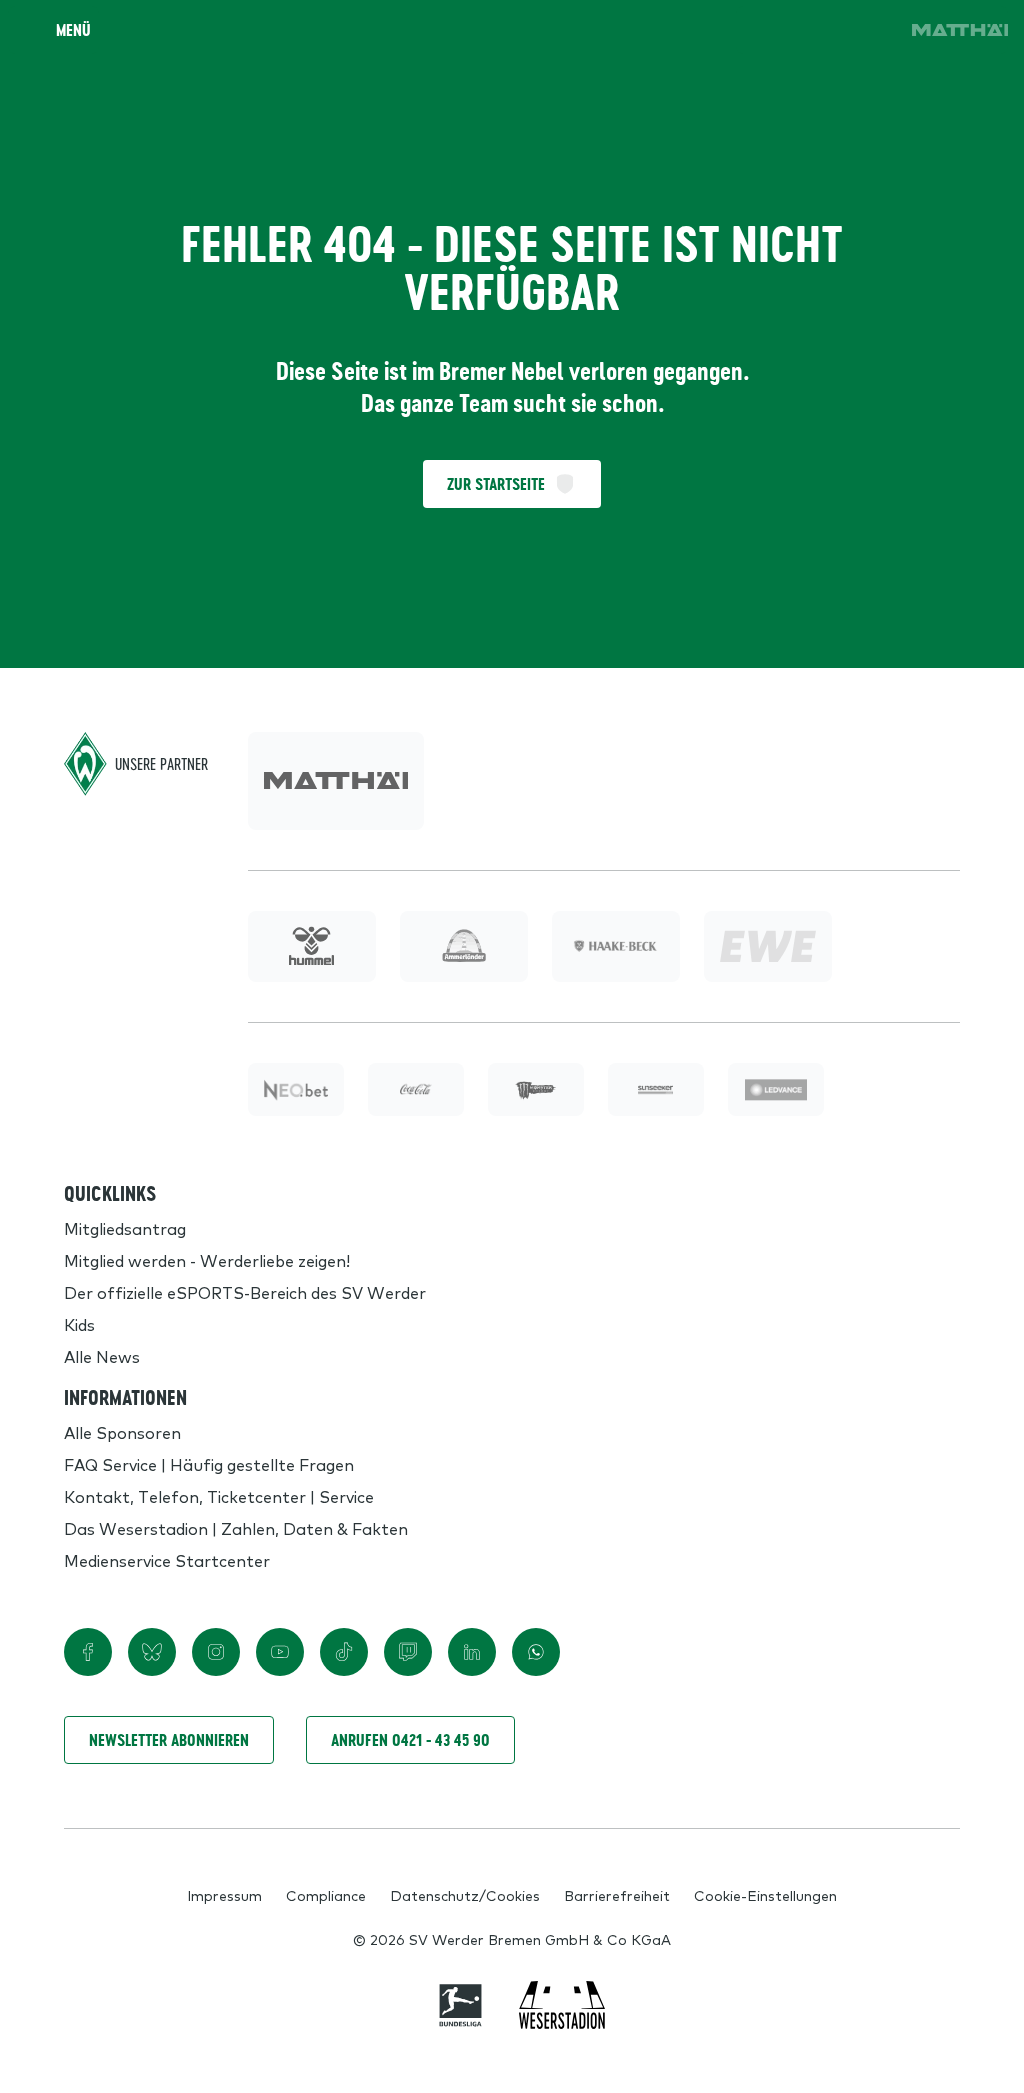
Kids (79, 1324)
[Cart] (816, 30)
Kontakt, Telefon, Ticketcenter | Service (219, 1496)
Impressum (224, 1895)
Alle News (102, 1356)
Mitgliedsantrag (125, 1228)
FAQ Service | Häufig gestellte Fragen (209, 1464)
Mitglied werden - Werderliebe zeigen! (207, 1260)
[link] (960, 30)
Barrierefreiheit (617, 1895)
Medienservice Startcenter (167, 1560)
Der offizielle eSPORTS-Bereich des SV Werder (245, 1292)
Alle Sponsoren (122, 1432)
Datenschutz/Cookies (465, 1895)
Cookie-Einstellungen (765, 1895)
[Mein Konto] (872, 30)
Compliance (326, 1895)
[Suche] (760, 30)
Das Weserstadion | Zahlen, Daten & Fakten (236, 1528)
